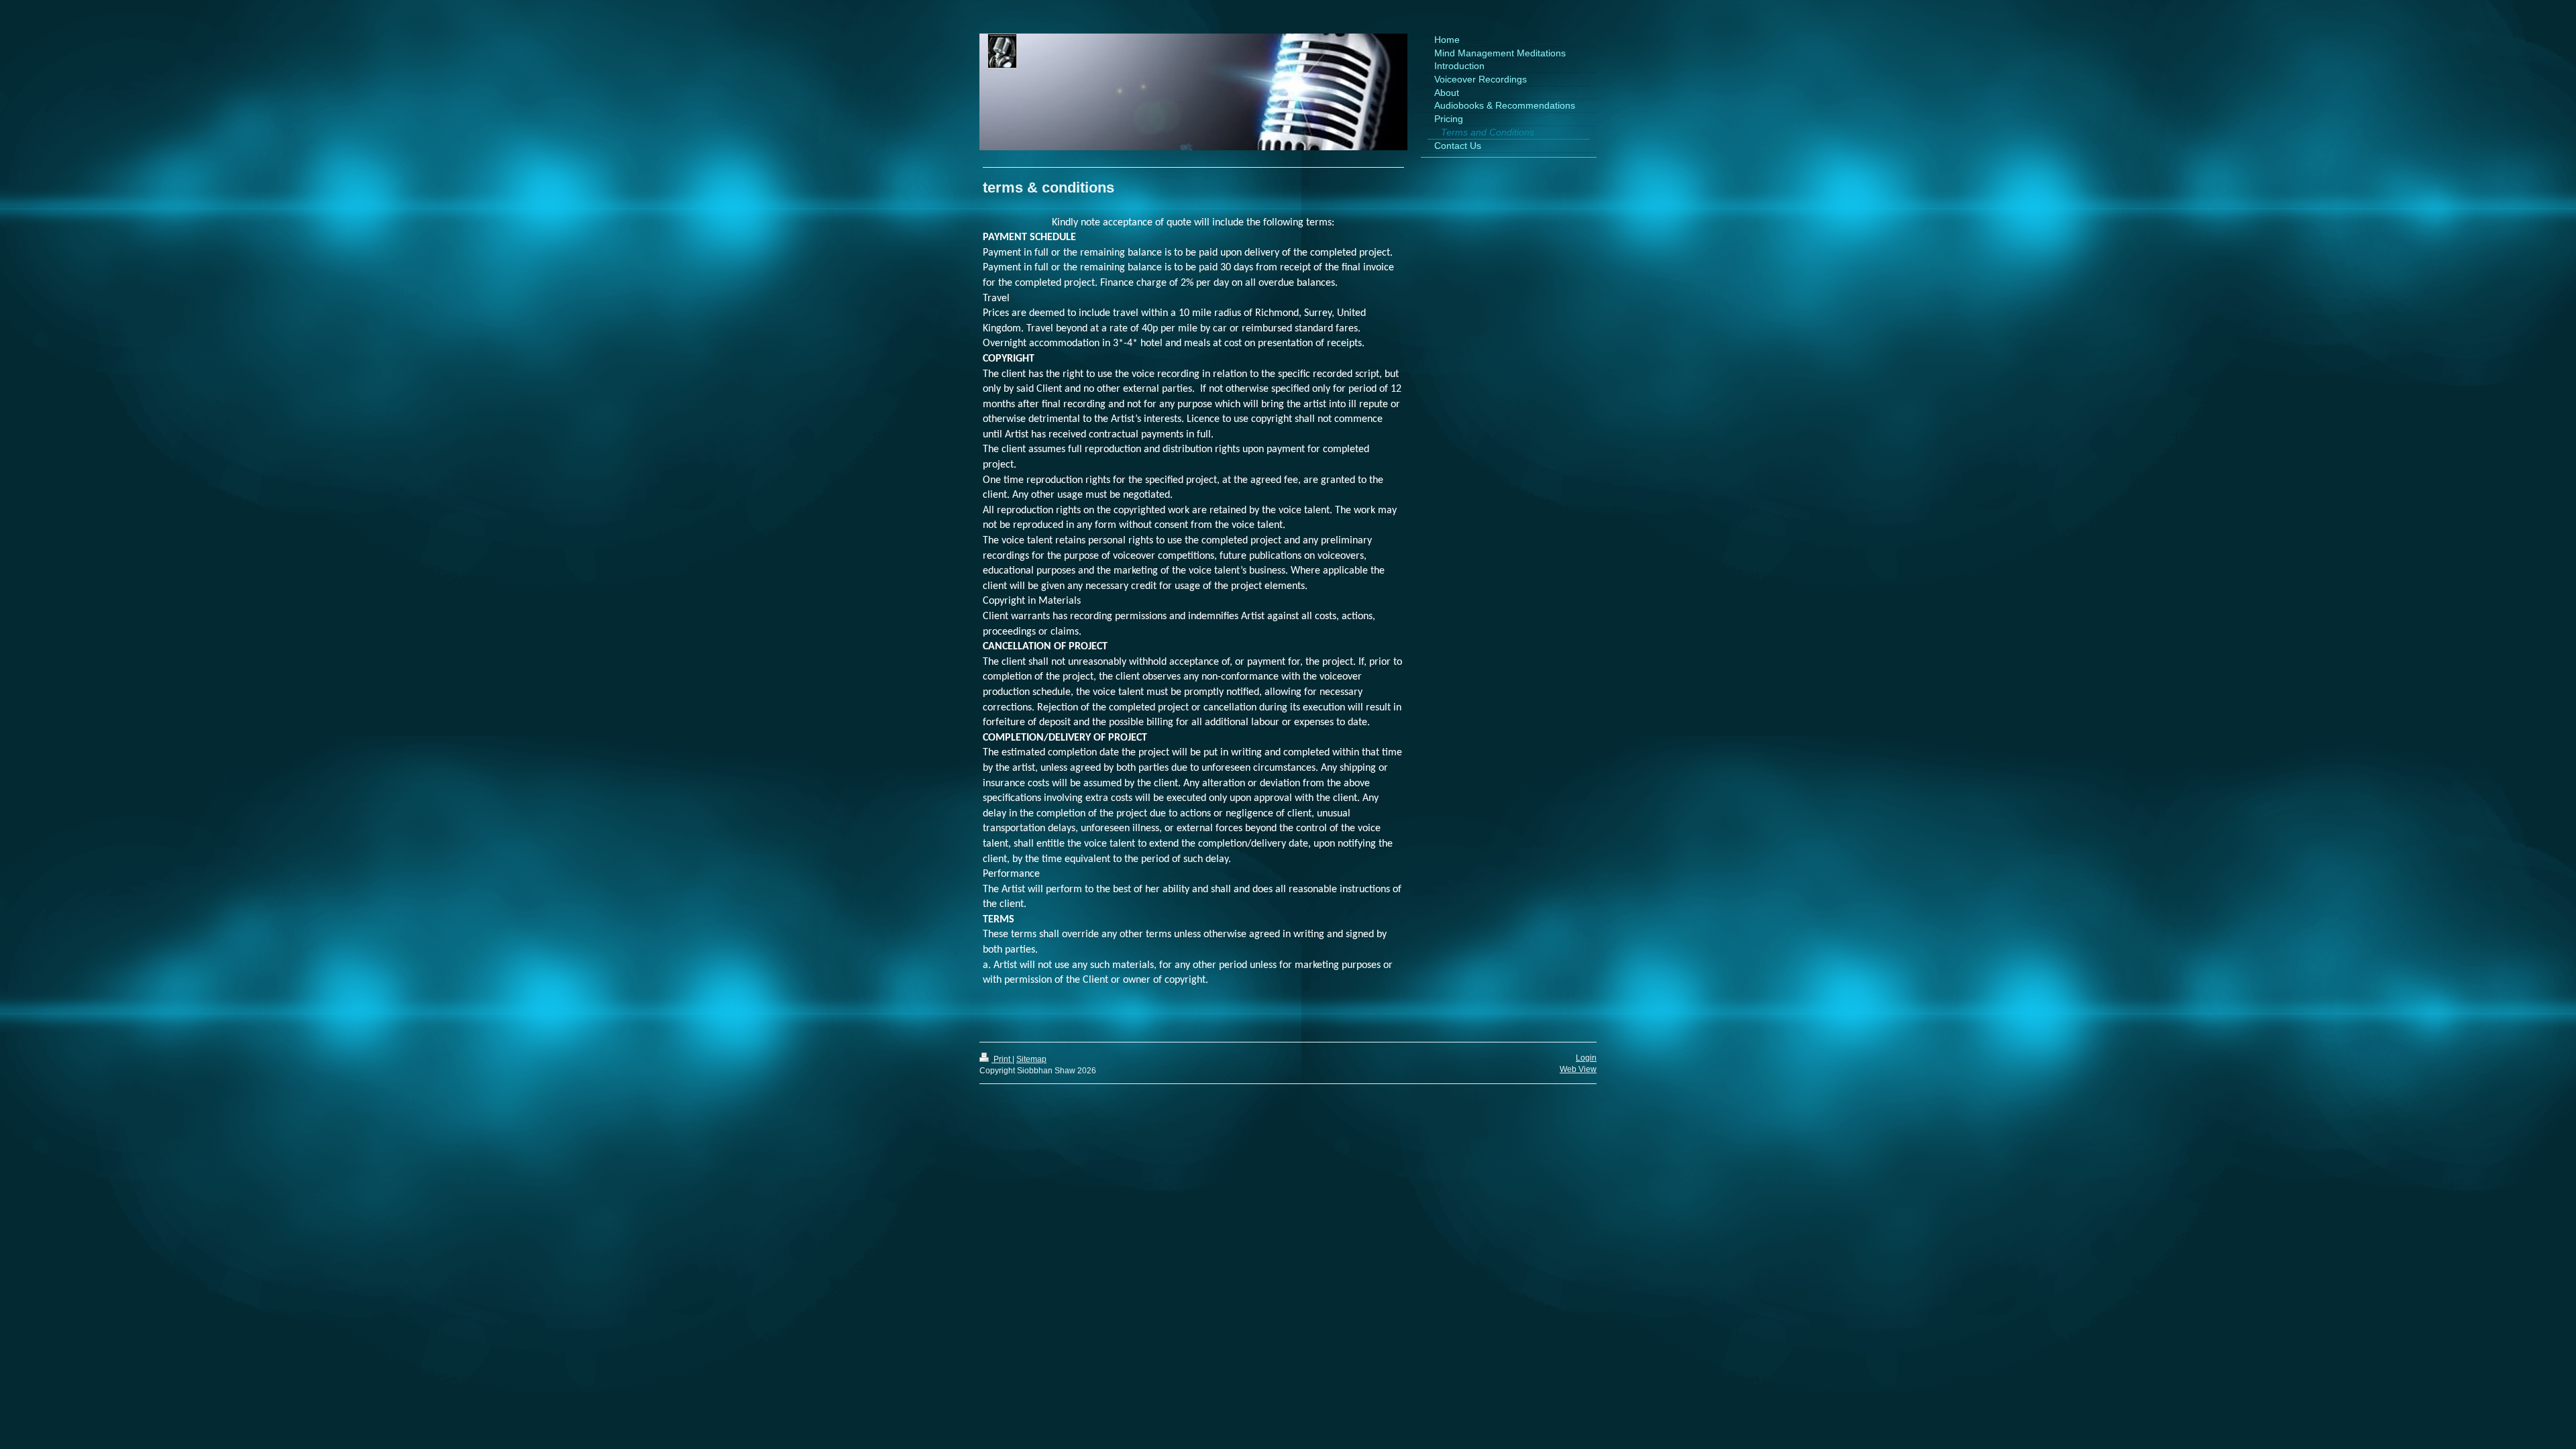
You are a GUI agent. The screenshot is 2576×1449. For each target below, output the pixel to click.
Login (1586, 1058)
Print (1002, 1059)
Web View (1578, 1069)
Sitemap (1031, 1059)
